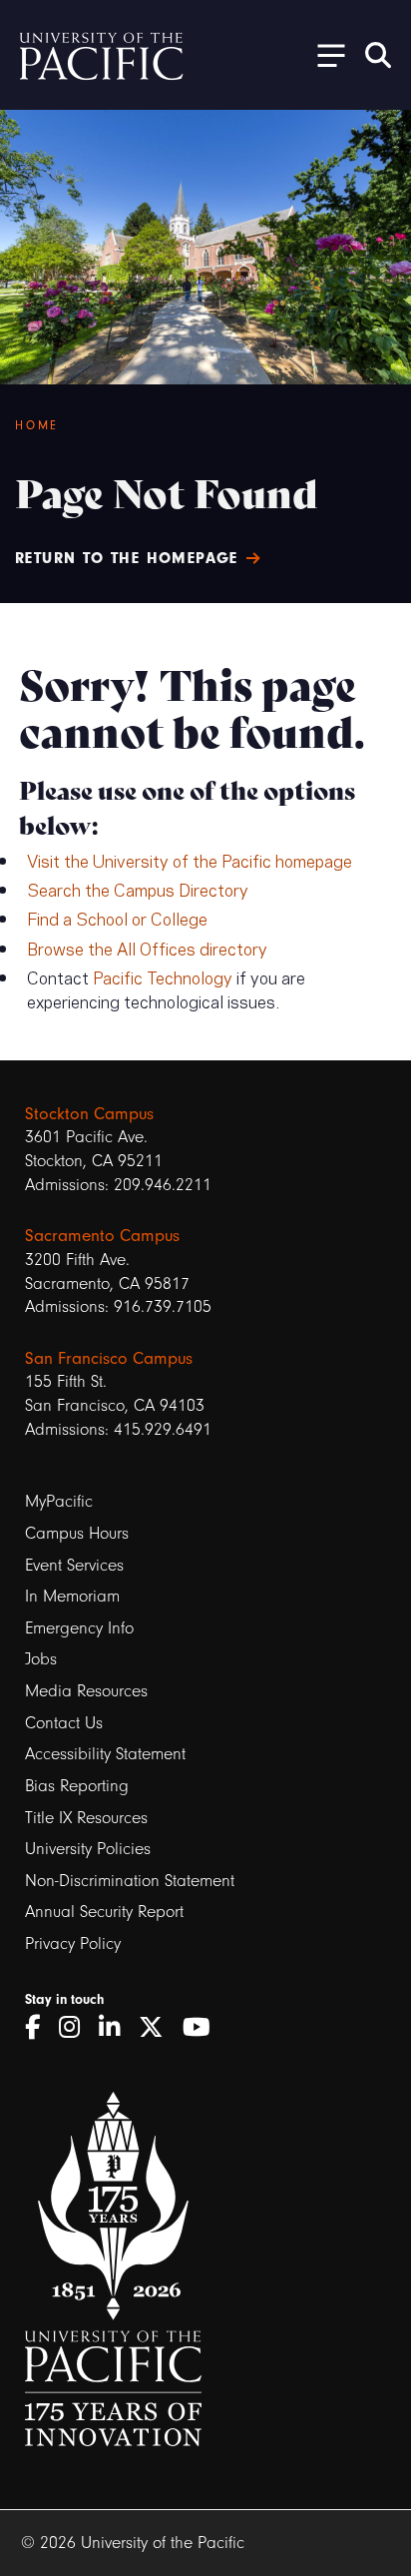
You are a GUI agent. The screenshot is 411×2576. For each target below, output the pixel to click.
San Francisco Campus (109, 1358)
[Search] (378, 55)
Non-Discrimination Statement (130, 1881)
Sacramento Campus (102, 1235)
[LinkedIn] (116, 2028)
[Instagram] (76, 2028)
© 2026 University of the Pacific (133, 2543)
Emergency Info (79, 1628)
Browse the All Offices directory (147, 948)
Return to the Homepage (127, 558)
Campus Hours (77, 1533)
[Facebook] (39, 2028)
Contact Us (64, 1723)
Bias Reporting (77, 1786)
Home (37, 425)
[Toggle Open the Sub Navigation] (324, 54)
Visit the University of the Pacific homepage (190, 860)
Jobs (41, 1659)
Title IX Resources (86, 1818)
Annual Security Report (104, 1912)
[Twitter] (158, 2028)
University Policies (88, 1849)
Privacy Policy (73, 1943)
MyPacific (59, 1501)
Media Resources (86, 1691)
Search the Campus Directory (138, 889)
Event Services (74, 1565)
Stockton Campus (89, 1113)
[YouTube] (204, 2028)
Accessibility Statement (105, 1754)
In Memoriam (72, 1596)
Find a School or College (117, 918)
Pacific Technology (163, 976)
